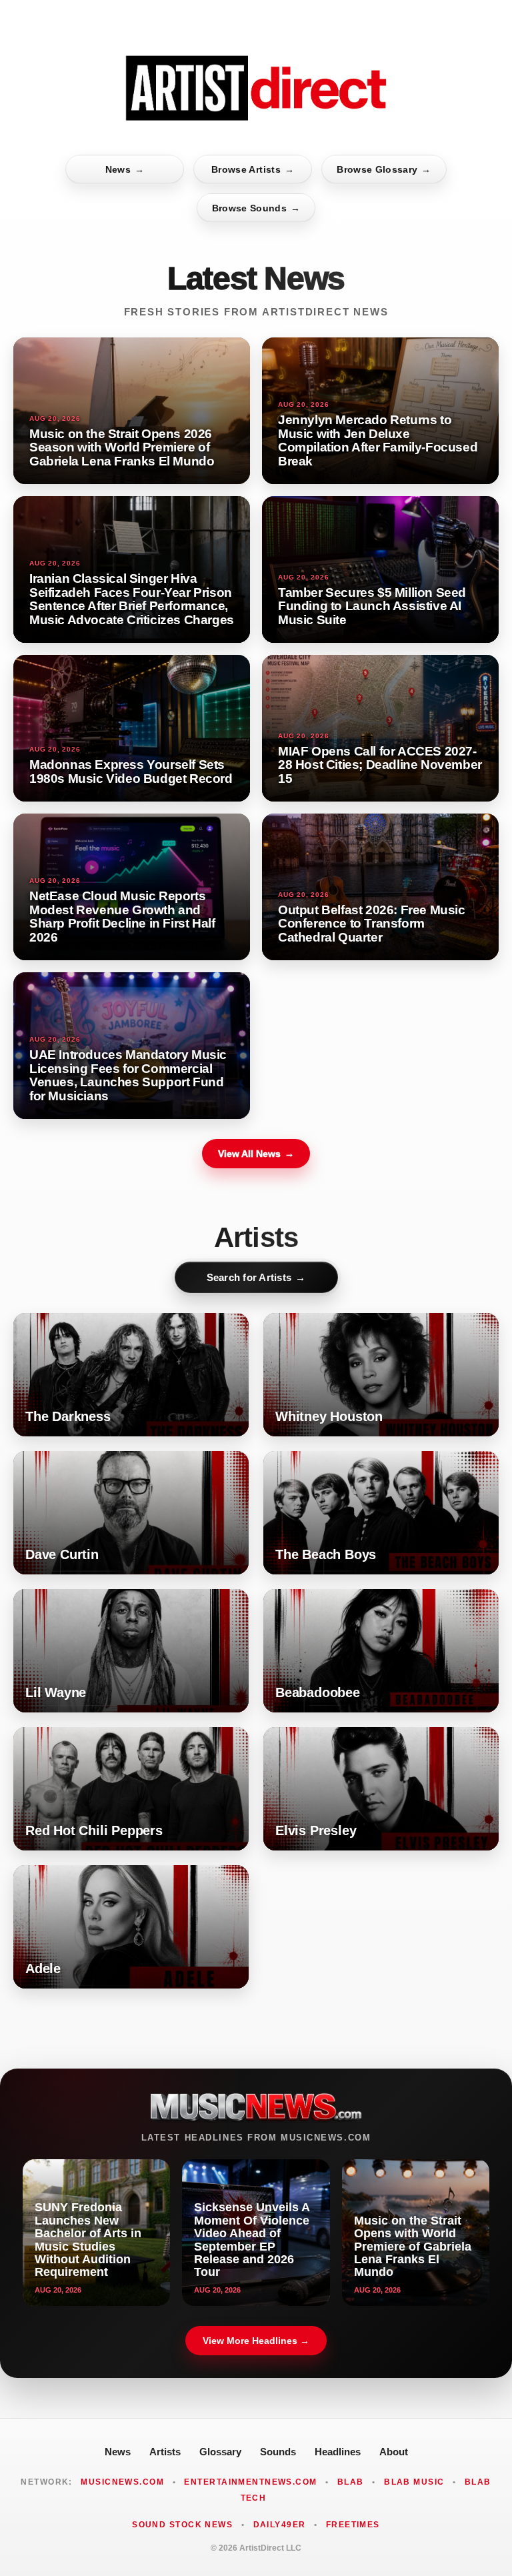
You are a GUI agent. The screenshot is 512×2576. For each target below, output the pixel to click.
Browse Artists (253, 169)
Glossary (220, 2452)
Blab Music (414, 2482)
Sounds (278, 2452)
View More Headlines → (256, 2341)
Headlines (338, 2452)
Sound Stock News (182, 2525)
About (394, 2452)
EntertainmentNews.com (250, 2482)
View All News (256, 1154)
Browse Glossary (384, 169)
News (125, 169)
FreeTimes (353, 2525)
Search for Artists (256, 1277)
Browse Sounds (256, 208)
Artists (165, 2452)
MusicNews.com (122, 2482)
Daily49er (280, 2525)
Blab (351, 2482)
